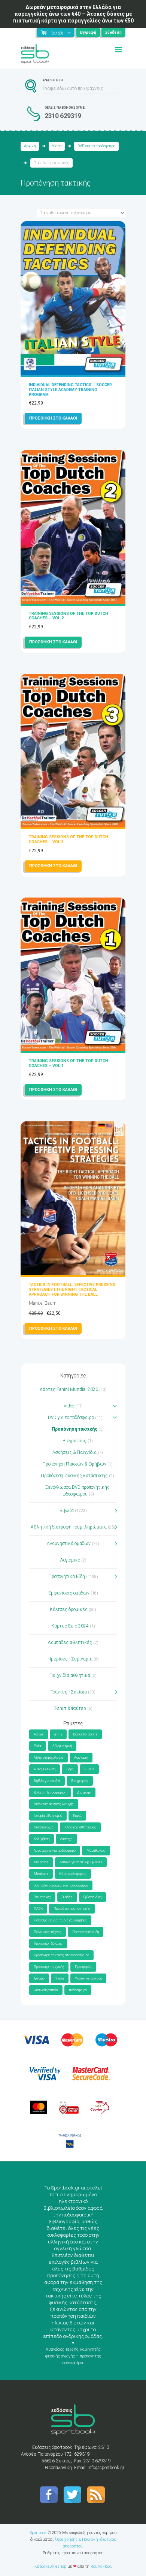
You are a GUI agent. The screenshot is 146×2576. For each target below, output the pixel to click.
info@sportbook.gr (106, 2468)
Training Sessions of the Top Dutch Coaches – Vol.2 (69, 616)
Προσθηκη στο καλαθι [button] (53, 418)
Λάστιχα (66, 1839)
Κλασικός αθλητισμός (80, 1827)
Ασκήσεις (81, 1758)
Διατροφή (84, 1792)
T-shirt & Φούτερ (70, 1708)
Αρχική (30, 146)
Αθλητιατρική (62, 1746)
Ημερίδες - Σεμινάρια (70, 1659)
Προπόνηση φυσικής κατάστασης (74, 1476)
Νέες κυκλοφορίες (73, 1874)
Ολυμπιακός (42, 1897)
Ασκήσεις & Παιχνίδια (74, 1452)
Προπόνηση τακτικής (74, 1429)
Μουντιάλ (41, 1862)
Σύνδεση (113, 32)
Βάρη (70, 1769)
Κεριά (77, 1816)
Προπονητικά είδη (86, 1932)
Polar (38, 1746)
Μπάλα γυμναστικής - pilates (81, 1862)
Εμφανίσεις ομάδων (69, 1593)
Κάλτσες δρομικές (69, 1609)
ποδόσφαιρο (78, 1990)
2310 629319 (63, 116)
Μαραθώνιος (96, 1851)
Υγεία (60, 1978)
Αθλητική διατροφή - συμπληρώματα (69, 1527)
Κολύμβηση (42, 1839)
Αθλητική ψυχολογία (48, 1758)
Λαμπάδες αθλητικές (70, 1642)
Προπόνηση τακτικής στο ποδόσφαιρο (61, 1955)
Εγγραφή (88, 32)
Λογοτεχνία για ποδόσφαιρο (55, 1851)
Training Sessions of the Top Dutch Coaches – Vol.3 (69, 839)
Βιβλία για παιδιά (47, 1781)
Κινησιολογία (44, 1827)
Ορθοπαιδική (92, 1897)
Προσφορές (83, 1967)
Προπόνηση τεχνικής (49, 1967)
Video (57, 146)
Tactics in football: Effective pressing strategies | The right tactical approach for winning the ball (72, 1289)
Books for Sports (85, 1734)
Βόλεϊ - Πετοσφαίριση (50, 1792)
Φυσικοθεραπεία (46, 1990)
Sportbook (38, 2533)
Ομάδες (67, 1897)
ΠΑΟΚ (38, 1909)
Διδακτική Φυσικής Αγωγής (54, 1804)
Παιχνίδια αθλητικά (70, 1675)
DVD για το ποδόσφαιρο (96, 146)
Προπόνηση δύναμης (48, 1944)
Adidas (39, 1734)
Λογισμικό (70, 1560)
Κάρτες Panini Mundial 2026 (69, 1389)
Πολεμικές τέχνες (48, 1932)
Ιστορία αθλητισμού (48, 1816)
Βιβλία (67, 1511)
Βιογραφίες (74, 1441)
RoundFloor (101, 2566)
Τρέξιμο (39, 1978)
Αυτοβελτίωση (45, 1769)
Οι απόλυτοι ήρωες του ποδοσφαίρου (61, 1885)
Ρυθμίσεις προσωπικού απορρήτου (73, 2553)
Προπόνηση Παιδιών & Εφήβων (74, 1464)
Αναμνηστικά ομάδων (69, 1544)
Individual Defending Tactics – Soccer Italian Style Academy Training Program (70, 390)
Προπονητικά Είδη (67, 1576)
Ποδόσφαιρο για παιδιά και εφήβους (60, 1920)
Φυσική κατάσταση (88, 1978)
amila (58, 1734)
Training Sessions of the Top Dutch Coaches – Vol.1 (69, 1063)
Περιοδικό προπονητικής (72, 1909)
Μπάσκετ (41, 1874)
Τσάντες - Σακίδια (69, 1692)
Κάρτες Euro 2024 (70, 1626)
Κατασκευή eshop (50, 2566)
